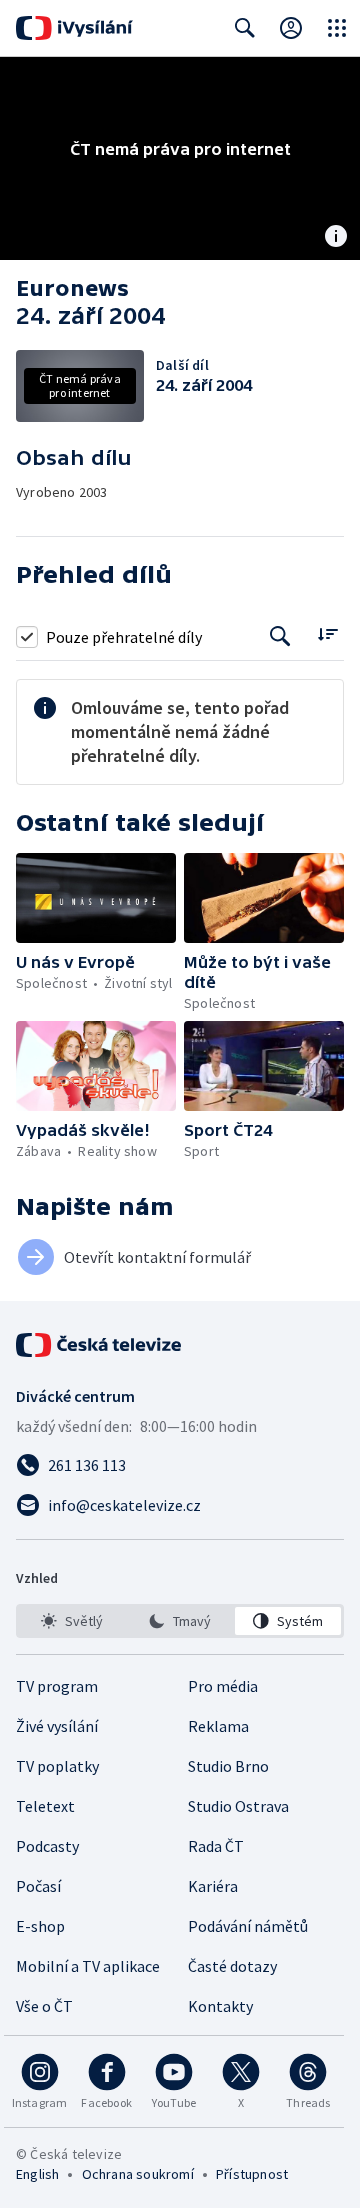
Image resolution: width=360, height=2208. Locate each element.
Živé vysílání (57, 1726)
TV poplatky (57, 1766)
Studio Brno (228, 1766)
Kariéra (213, 1886)
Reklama (218, 1726)
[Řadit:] (327, 634)
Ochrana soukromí (138, 2174)
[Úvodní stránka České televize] (100, 1345)
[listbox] (180, 1621)
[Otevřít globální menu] (337, 28)
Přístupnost (252, 2174)
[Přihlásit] (291, 28)
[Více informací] (336, 238)
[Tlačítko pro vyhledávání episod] (280, 636)
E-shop (40, 1926)
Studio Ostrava (238, 1806)
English (37, 2174)
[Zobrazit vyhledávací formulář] (245, 28)
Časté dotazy (232, 1966)
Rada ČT (216, 1846)
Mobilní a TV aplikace (88, 1966)
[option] (72, 1621)
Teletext (45, 1806)
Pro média (223, 1686)
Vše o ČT (44, 2006)
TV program (57, 1686)
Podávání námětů (248, 1926)
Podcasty (47, 1846)
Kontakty (220, 2006)
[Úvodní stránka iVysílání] (74, 28)
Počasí (38, 1886)
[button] (96, 898)
